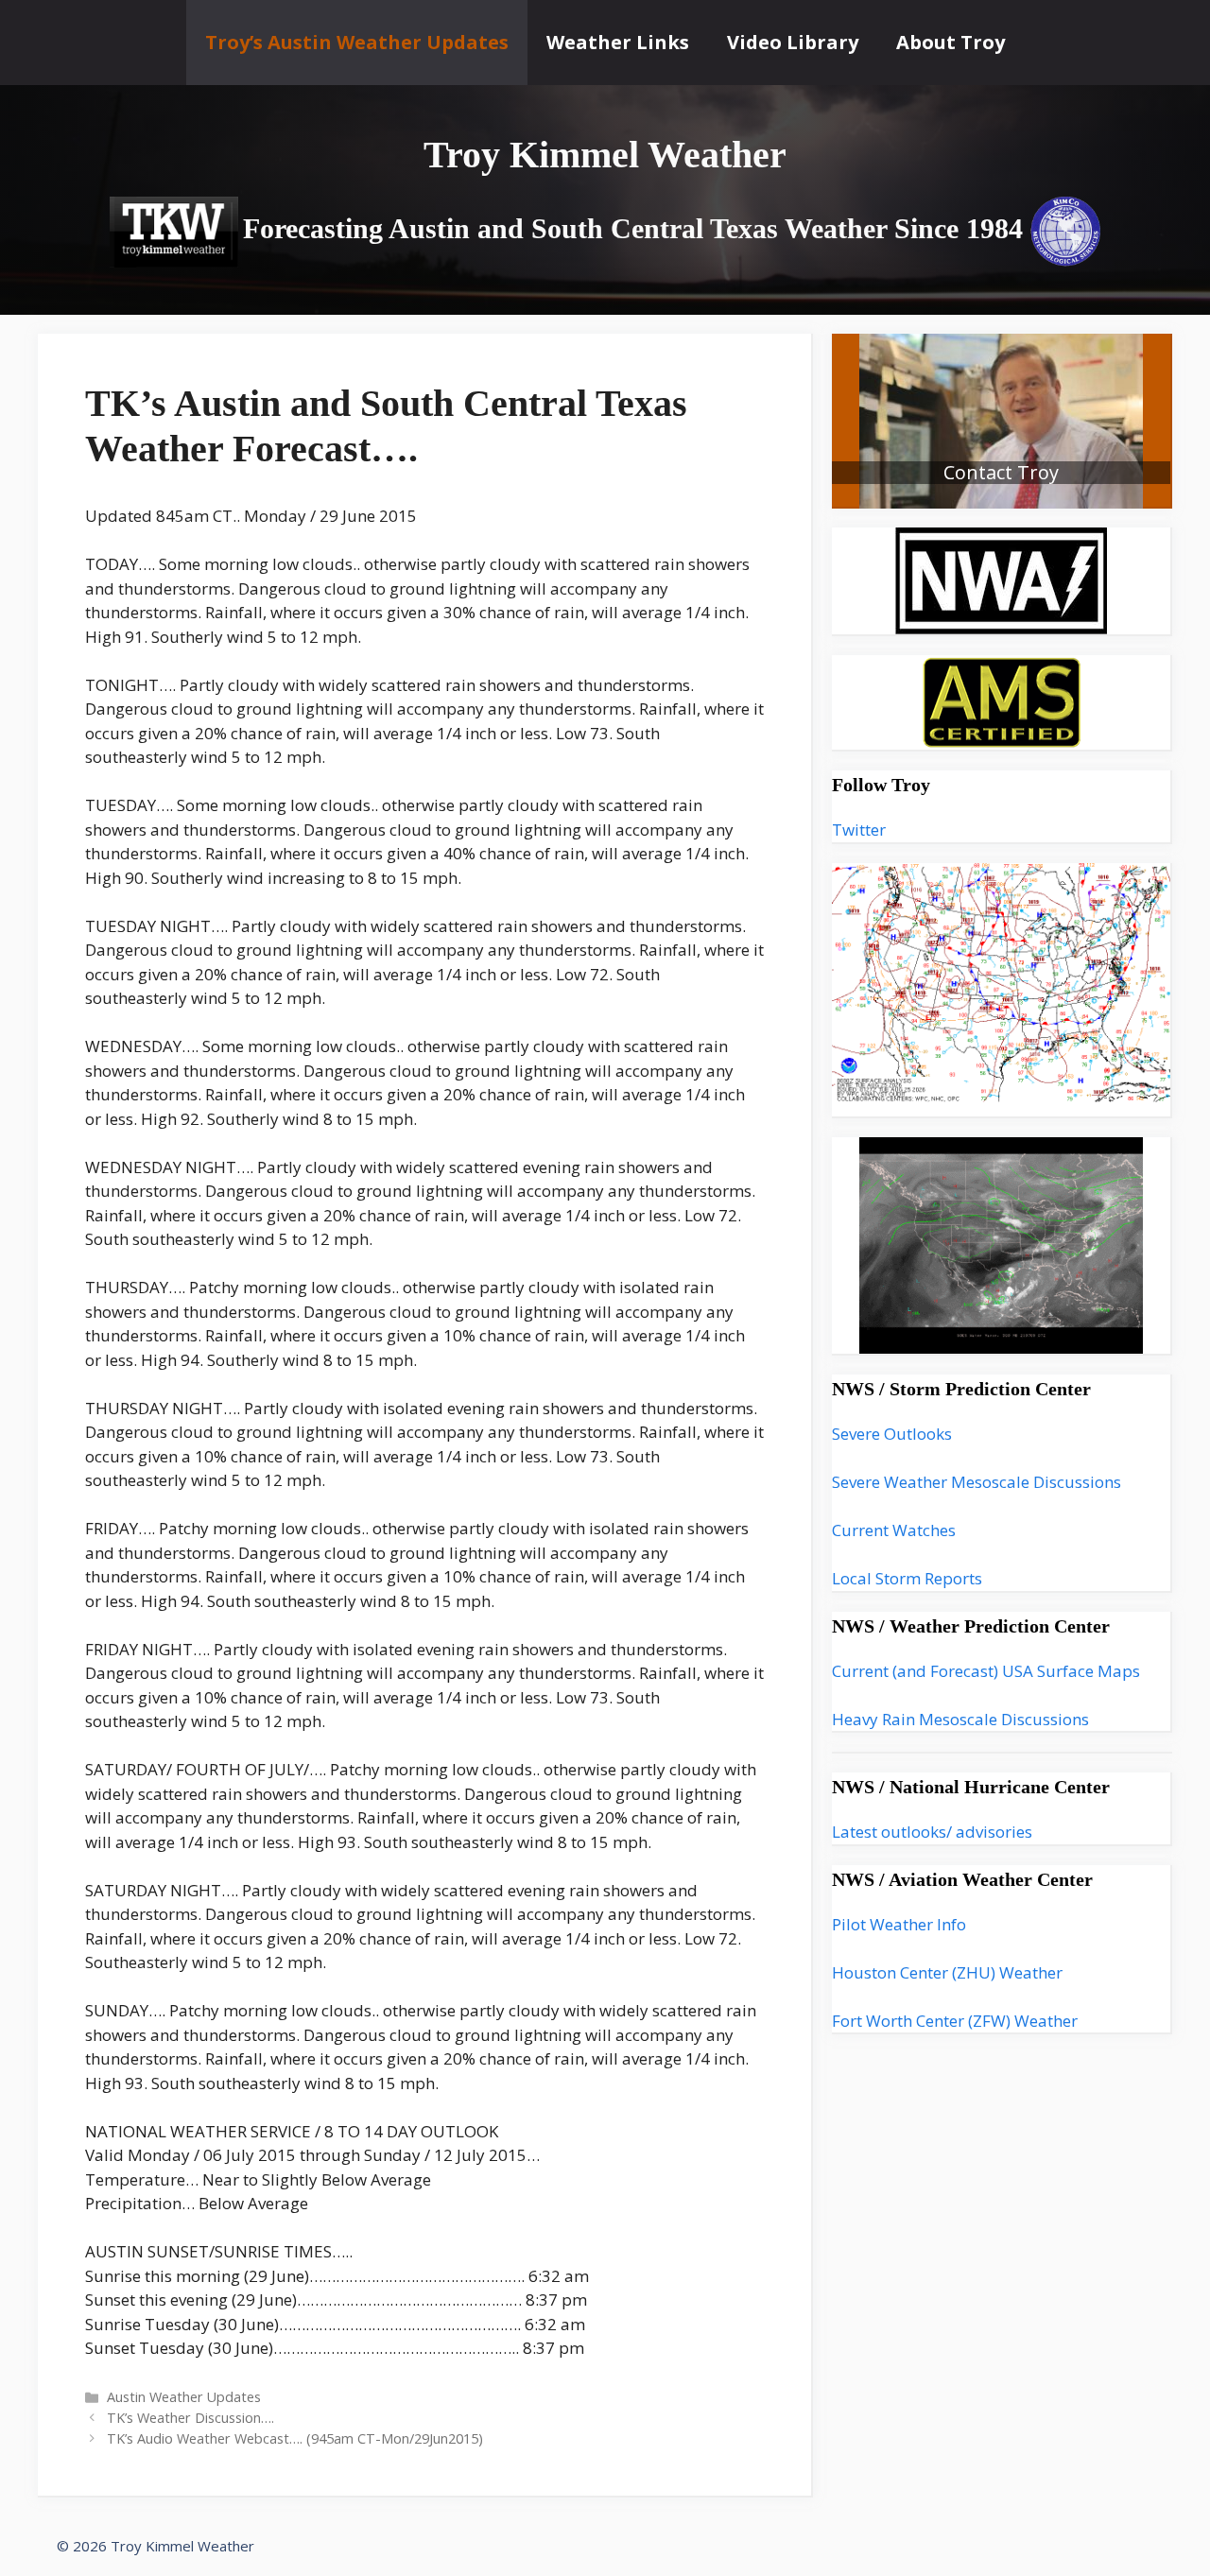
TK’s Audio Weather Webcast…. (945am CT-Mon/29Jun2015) (295, 2438)
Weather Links (618, 42)
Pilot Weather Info (899, 1924)
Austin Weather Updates (184, 2397)
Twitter (859, 830)
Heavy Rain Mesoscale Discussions (960, 1719)
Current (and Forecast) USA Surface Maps (986, 1671)
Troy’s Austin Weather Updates (357, 42)
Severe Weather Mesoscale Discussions (977, 1482)
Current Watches (894, 1530)
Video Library (793, 42)
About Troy (951, 42)
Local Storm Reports (907, 1578)
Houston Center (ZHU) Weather (947, 1972)
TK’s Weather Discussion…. (190, 2418)
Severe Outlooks (892, 1434)
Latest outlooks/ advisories (932, 1832)
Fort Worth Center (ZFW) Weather (955, 2021)
